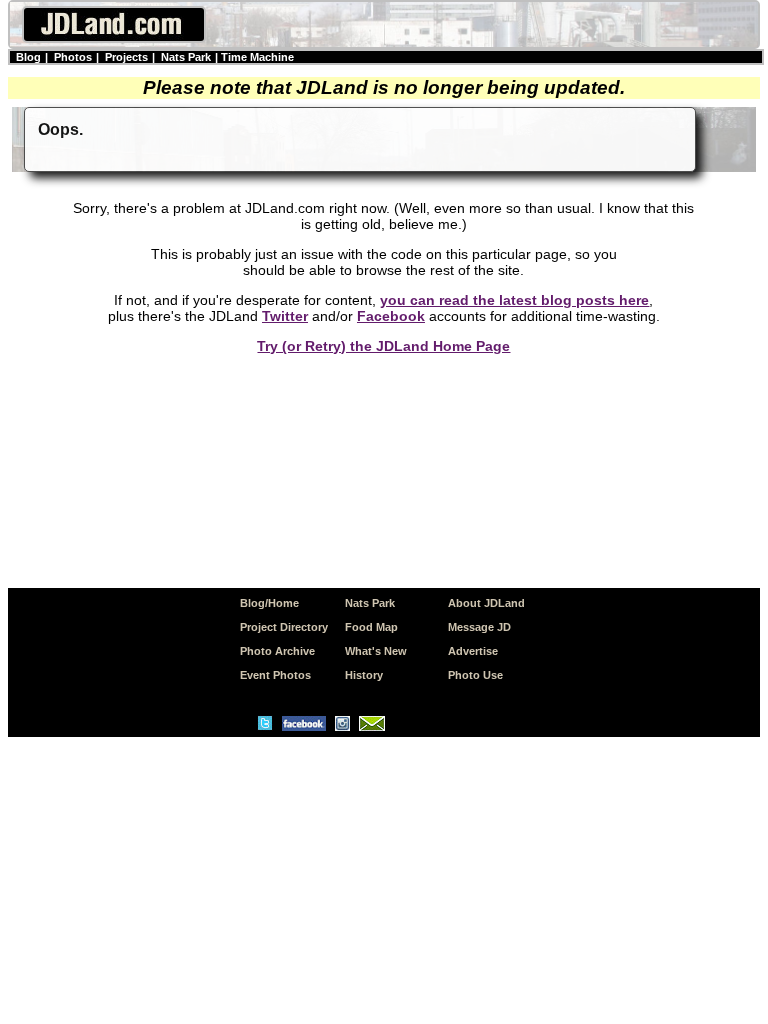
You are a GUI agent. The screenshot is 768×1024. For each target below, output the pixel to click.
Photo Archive (277, 651)
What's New (376, 651)
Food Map (371, 627)
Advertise (473, 651)
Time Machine (257, 57)
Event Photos (275, 675)
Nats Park (186, 57)
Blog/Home (269, 603)
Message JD (479, 627)
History (364, 675)
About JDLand (486, 603)
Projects (126, 57)
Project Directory (284, 627)
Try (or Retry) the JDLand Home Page (383, 346)
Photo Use (475, 675)
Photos (73, 57)
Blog (28, 57)
